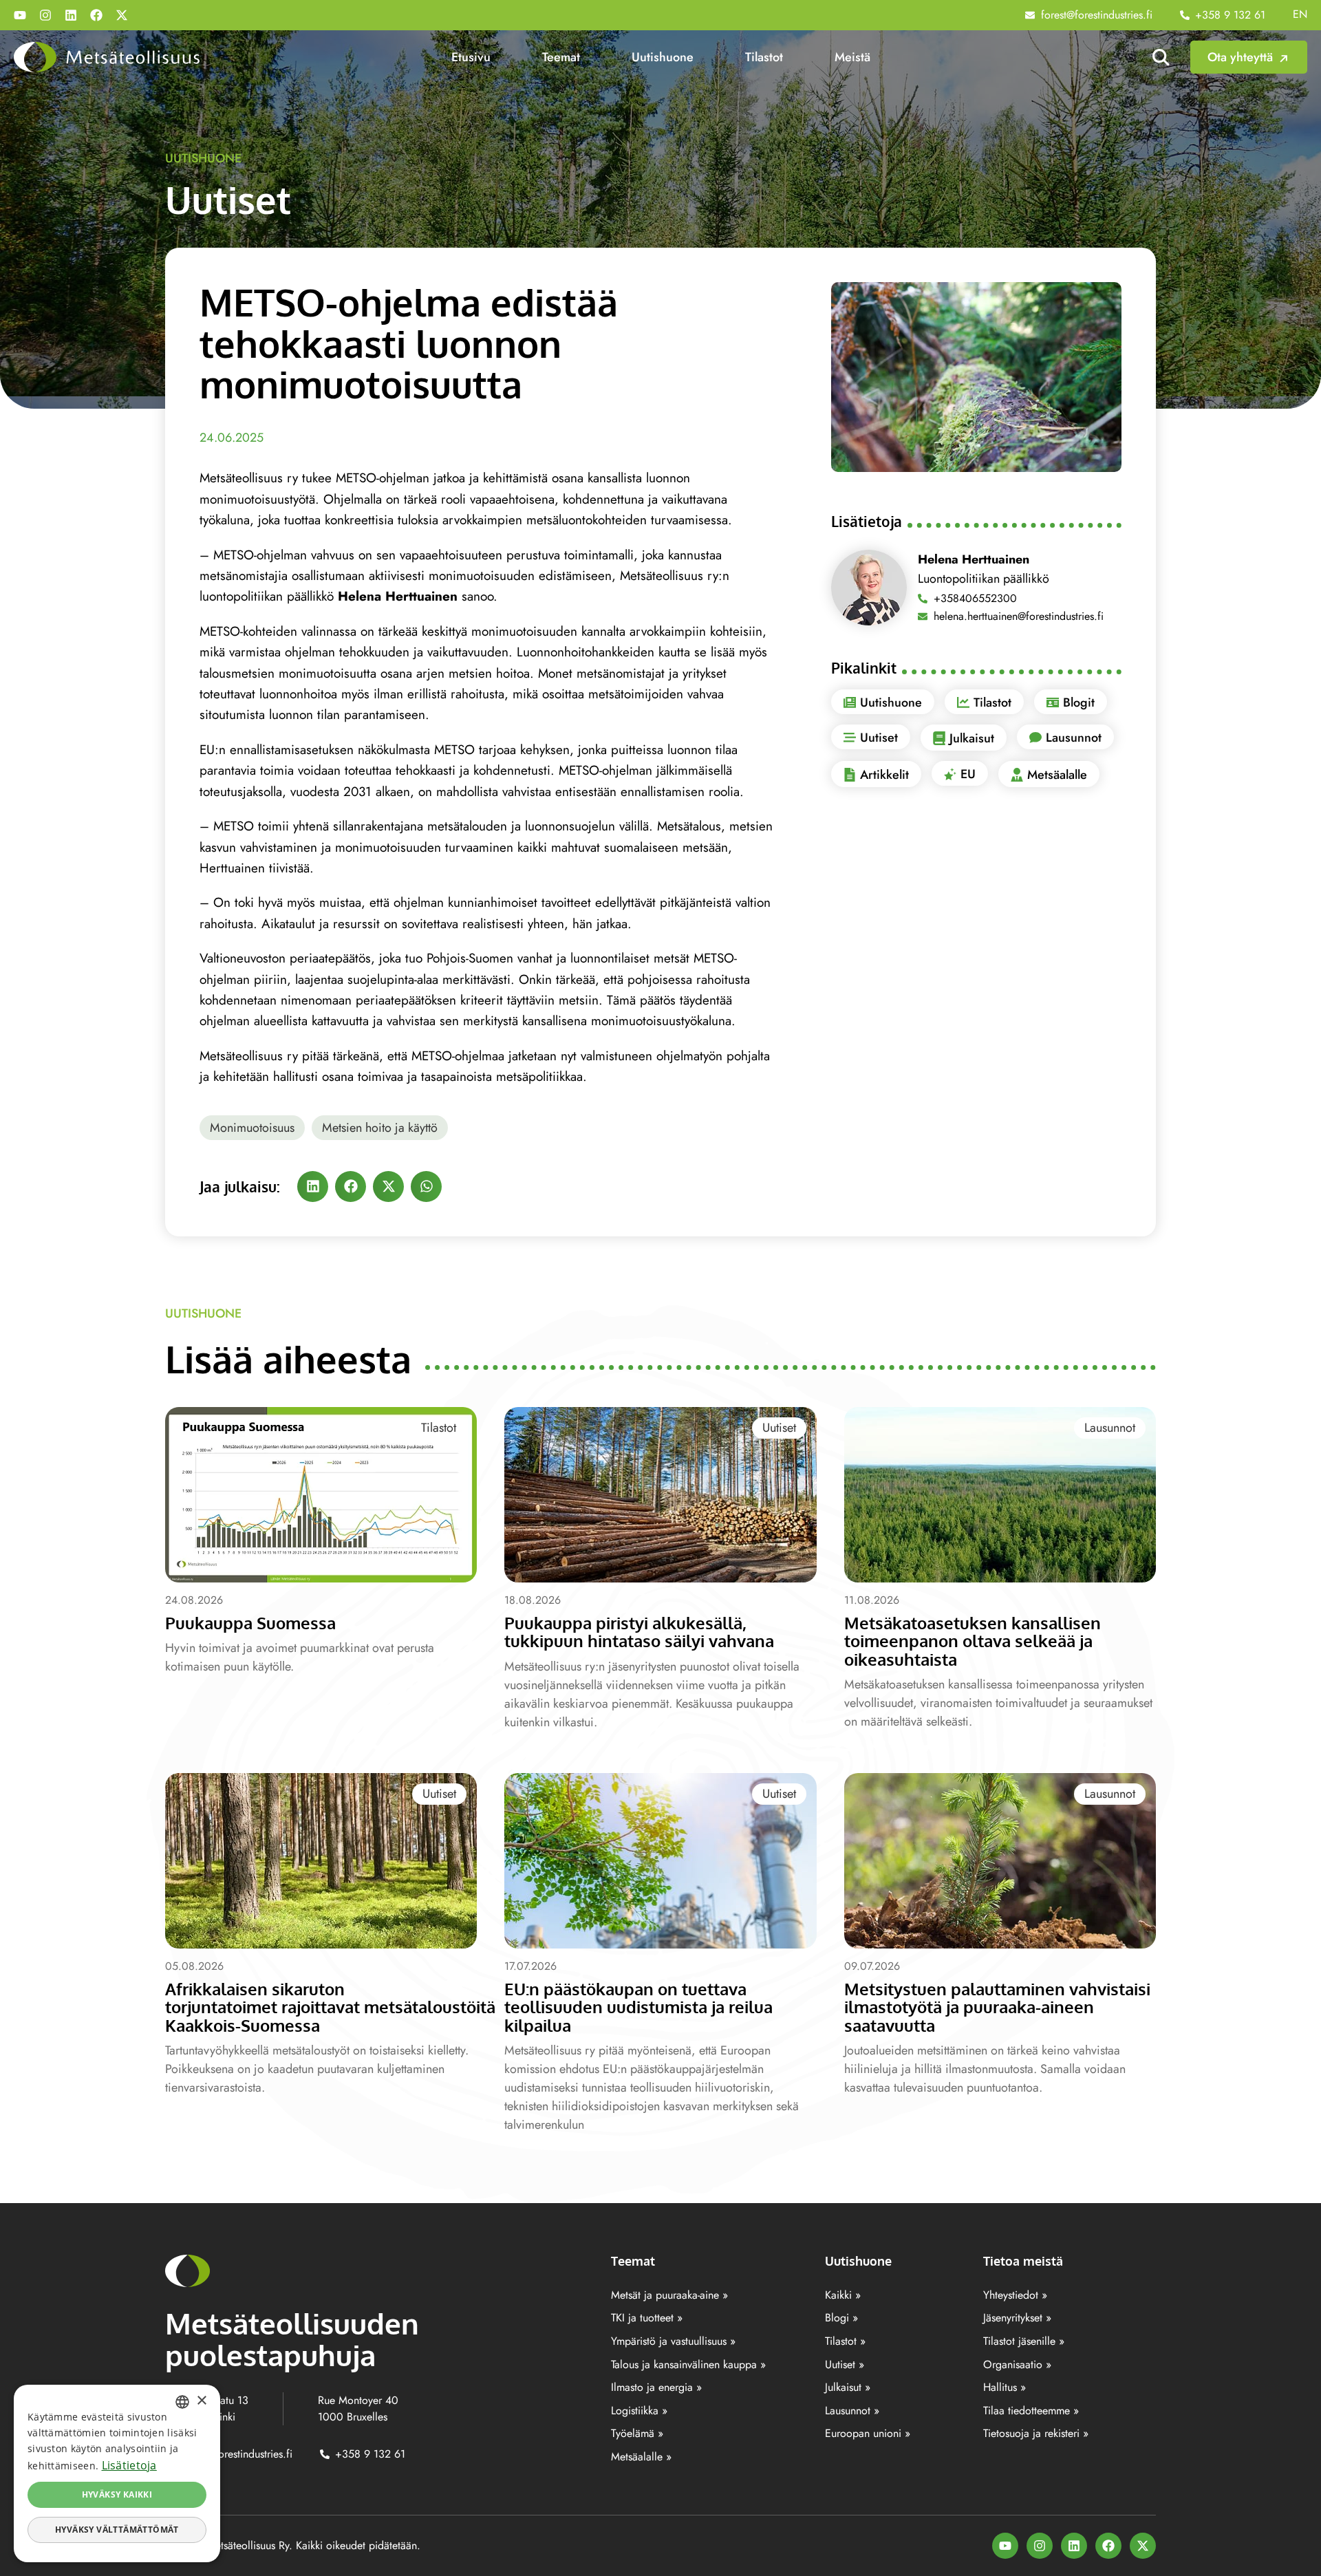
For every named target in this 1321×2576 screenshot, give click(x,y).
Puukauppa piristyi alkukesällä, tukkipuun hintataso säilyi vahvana (639, 1632)
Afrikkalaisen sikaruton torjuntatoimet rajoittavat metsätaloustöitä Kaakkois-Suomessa (330, 2007)
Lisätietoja (129, 2465)
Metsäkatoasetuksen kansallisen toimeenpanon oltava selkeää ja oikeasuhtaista (973, 1641)
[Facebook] (96, 15)
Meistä (852, 57)
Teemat (561, 57)
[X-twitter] (122, 15)
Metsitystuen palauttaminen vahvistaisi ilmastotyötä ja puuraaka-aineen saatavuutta (997, 2007)
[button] (313, 1187)
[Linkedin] (71, 15)
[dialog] (117, 2473)
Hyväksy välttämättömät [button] (117, 2530)
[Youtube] (20, 15)
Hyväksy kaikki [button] (117, 2494)
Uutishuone (663, 57)
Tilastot (764, 57)
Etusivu (471, 57)
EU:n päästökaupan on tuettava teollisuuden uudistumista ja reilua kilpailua (638, 2007)
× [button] (201, 2401)
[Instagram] (45, 15)
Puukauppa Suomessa (250, 1623)
